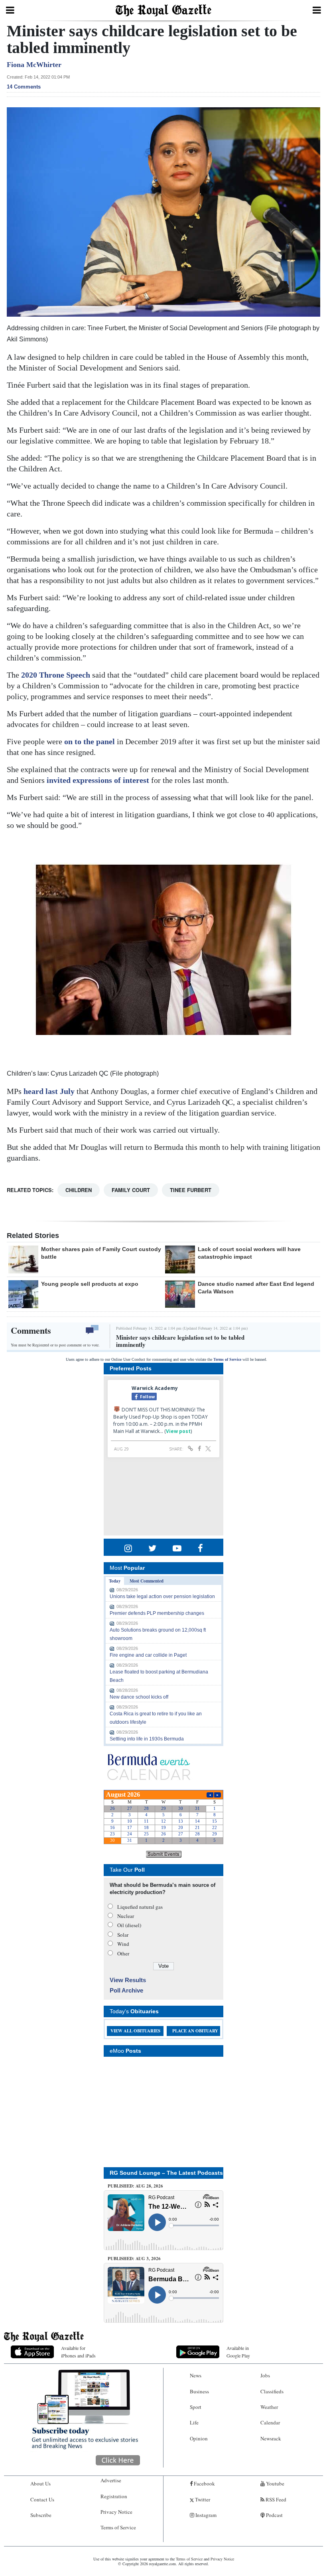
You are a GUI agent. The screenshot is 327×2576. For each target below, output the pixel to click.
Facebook (204, 2483)
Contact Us (42, 2499)
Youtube (275, 2483)
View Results (128, 1980)
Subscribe (41, 2515)
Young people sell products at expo (90, 1284)
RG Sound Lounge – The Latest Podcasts (166, 2173)
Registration (114, 2496)
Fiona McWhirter (34, 65)
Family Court (131, 1190)
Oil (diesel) (129, 1925)
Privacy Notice (116, 2512)
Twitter (202, 2499)
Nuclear (126, 1916)
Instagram (205, 2515)
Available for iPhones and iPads (78, 2352)
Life (194, 2422)
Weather (269, 2407)
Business (199, 2391)
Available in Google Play (238, 2352)
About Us (40, 2483)
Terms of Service (227, 1359)
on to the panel (90, 741)
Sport (196, 2407)
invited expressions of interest (98, 780)
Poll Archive (126, 1990)
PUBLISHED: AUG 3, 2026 (134, 2259)
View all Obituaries (135, 2031)
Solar (123, 1935)
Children (79, 1190)
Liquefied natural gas (140, 1907)
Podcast (274, 2515)
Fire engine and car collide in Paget (148, 1655)
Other (123, 1953)
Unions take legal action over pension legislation (162, 1596)
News (196, 2375)
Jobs (265, 2375)
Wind (123, 1944)
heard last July (49, 1091)
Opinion (199, 2438)
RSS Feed (275, 2499)
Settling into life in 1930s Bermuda (147, 1739)
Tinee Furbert (191, 1190)
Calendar (270, 2422)
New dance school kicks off (139, 1697)
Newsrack (271, 2438)
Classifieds (272, 2391)
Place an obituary (195, 2031)
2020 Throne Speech (56, 675)
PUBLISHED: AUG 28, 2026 (135, 2186)
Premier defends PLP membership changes (157, 1613)
